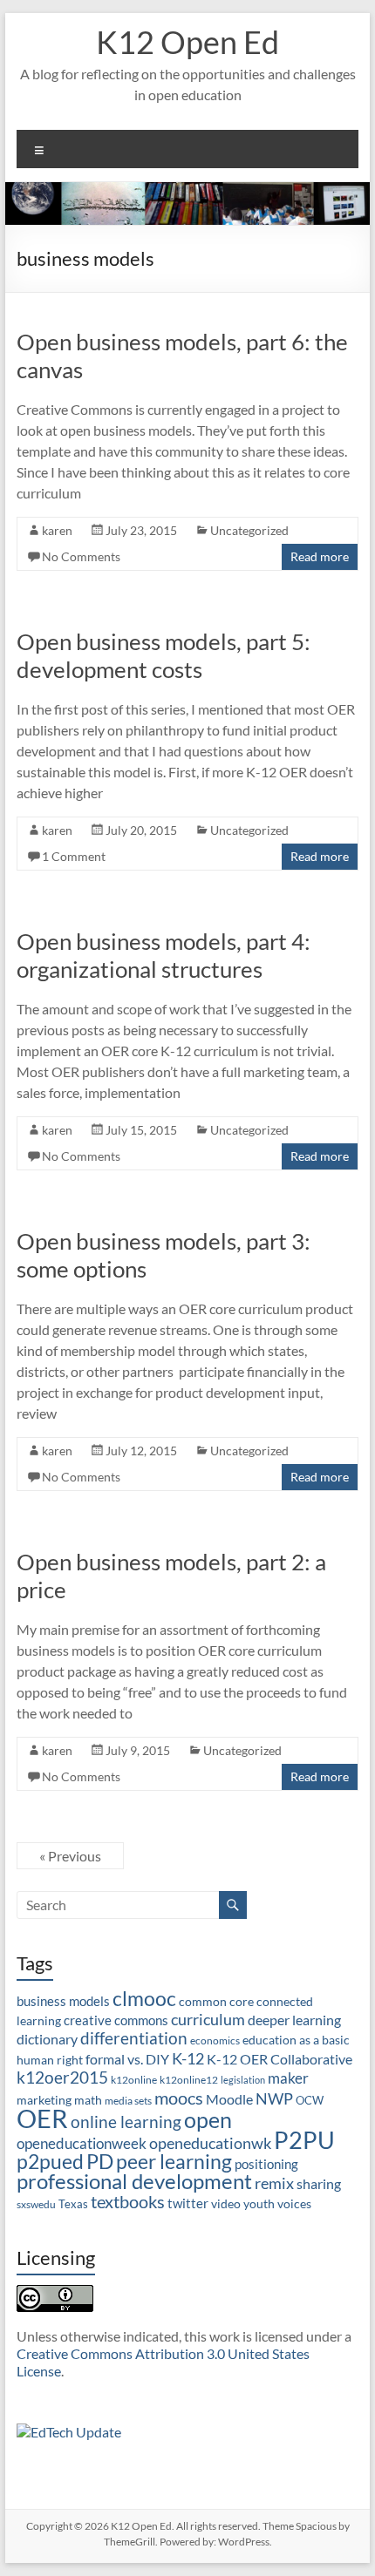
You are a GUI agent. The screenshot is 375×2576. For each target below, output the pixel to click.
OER (42, 2118)
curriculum (208, 2019)
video (226, 2203)
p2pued (50, 2162)
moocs (179, 2098)
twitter (188, 2203)
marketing (44, 2100)
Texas (73, 2204)
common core (216, 2001)
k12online (134, 2080)
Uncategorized (249, 530)
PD (100, 2161)
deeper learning (294, 2020)
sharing (319, 2183)
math (88, 2100)
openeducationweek (82, 2143)
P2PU (304, 2140)
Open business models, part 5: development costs (164, 655)
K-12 (188, 2058)
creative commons (116, 2020)
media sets (128, 2101)
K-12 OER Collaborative (280, 2059)
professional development (134, 2181)
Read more (320, 556)
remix (274, 2183)
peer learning (174, 2161)
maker (288, 2078)
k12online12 (189, 2080)
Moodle (229, 2099)
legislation (243, 2080)
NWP (274, 2098)
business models (63, 2001)
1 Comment (74, 856)
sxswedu (36, 2204)
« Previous (70, 1856)
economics (215, 2040)
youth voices (277, 2203)
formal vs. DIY (127, 2059)
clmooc (144, 1999)
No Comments (81, 556)
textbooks (128, 2201)
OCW (310, 2100)
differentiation (134, 2038)
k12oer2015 (62, 2077)
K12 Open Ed (187, 42)
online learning (126, 2122)
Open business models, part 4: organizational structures (164, 955)
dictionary (47, 2039)
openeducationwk (210, 2143)
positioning (266, 2164)
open (208, 2119)
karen (57, 530)
